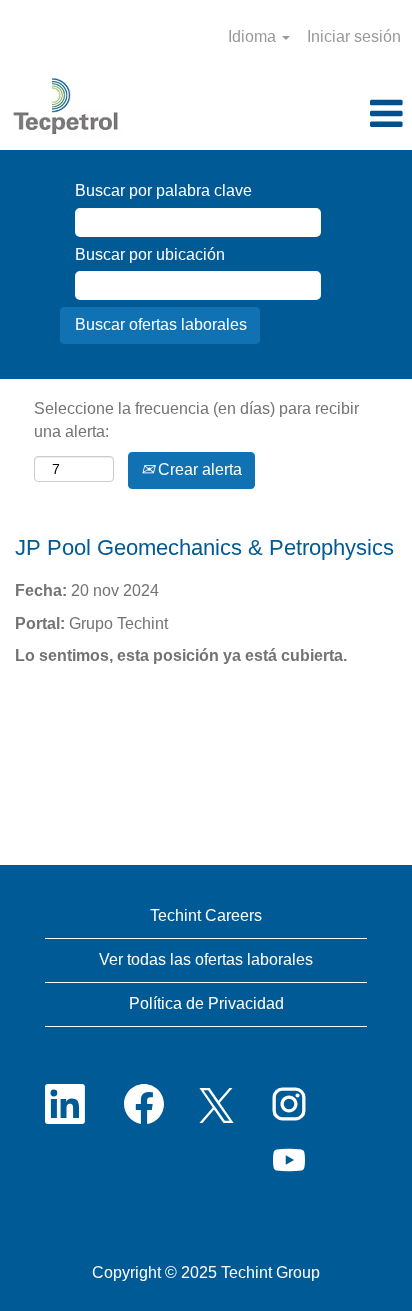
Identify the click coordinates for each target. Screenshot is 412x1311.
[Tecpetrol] (66, 107)
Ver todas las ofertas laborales (206, 959)
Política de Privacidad (206, 1003)
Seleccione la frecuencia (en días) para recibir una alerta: (196, 420)
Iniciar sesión (354, 36)
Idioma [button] (254, 36)
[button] (343, 115)
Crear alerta (198, 469)
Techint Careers (206, 915)
